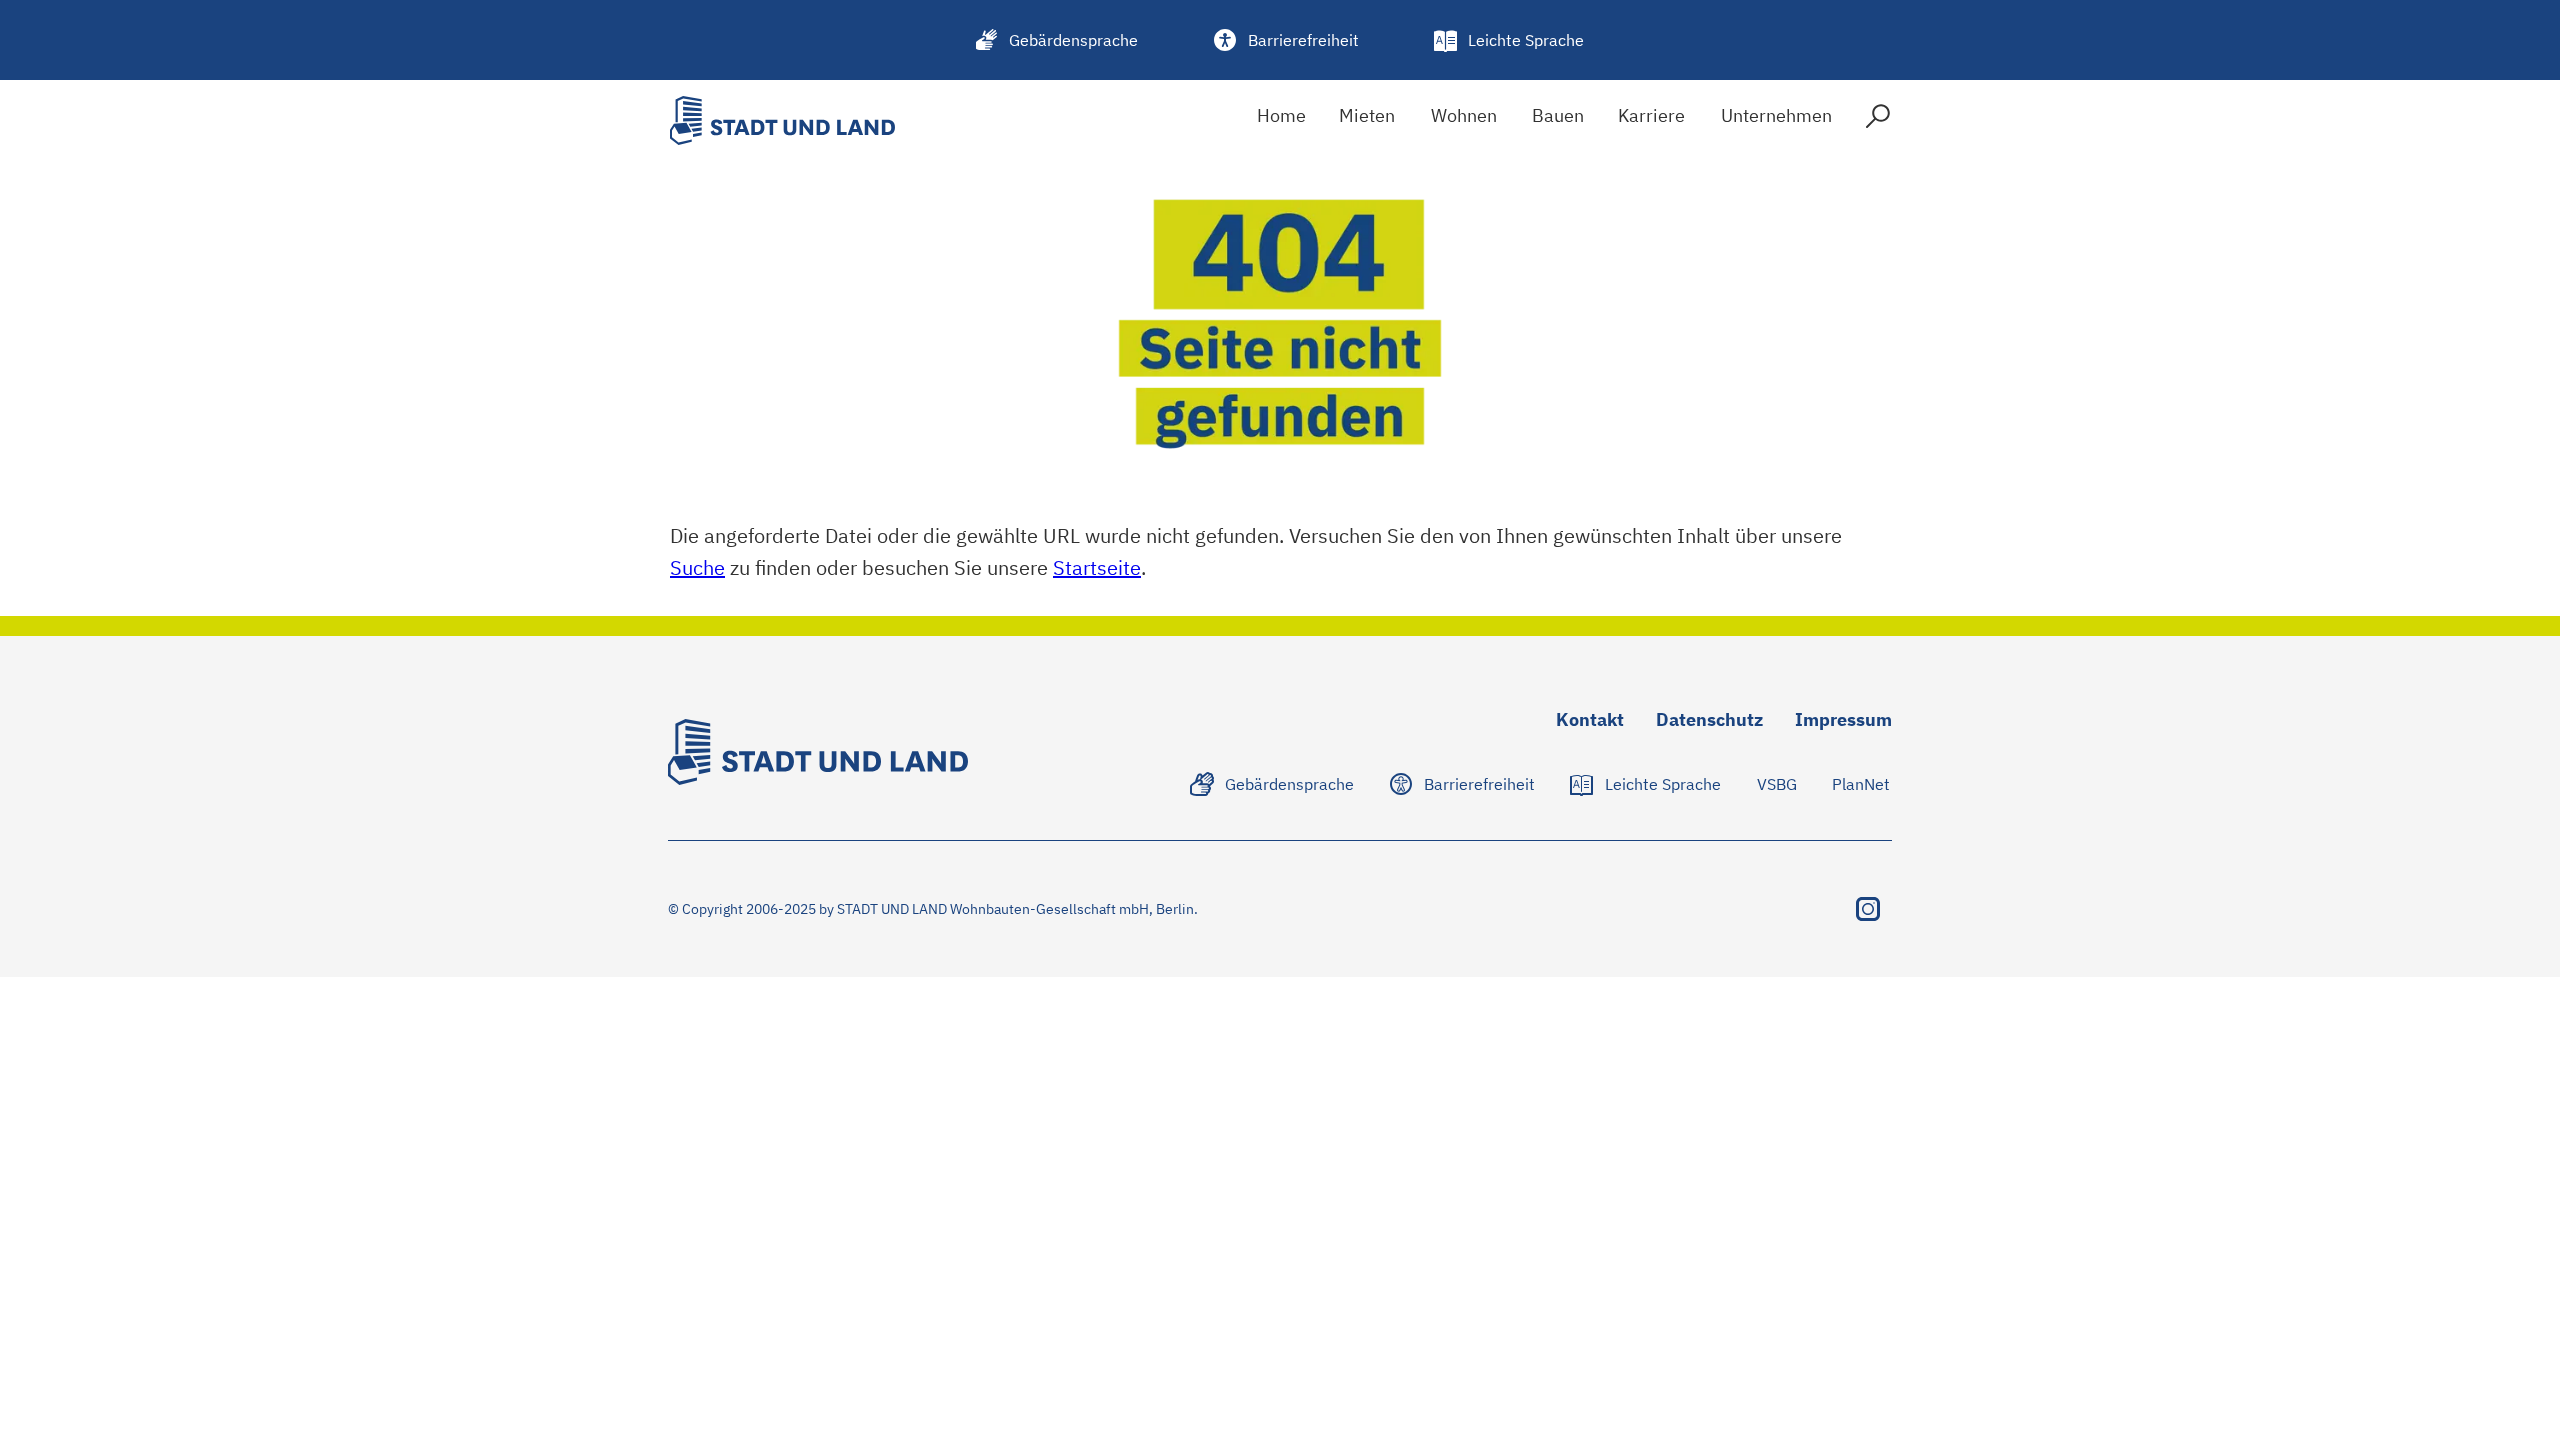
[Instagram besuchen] (1868, 909)
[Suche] (1878, 120)
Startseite (1097, 567)
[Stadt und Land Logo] (782, 120)
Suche (697, 567)
